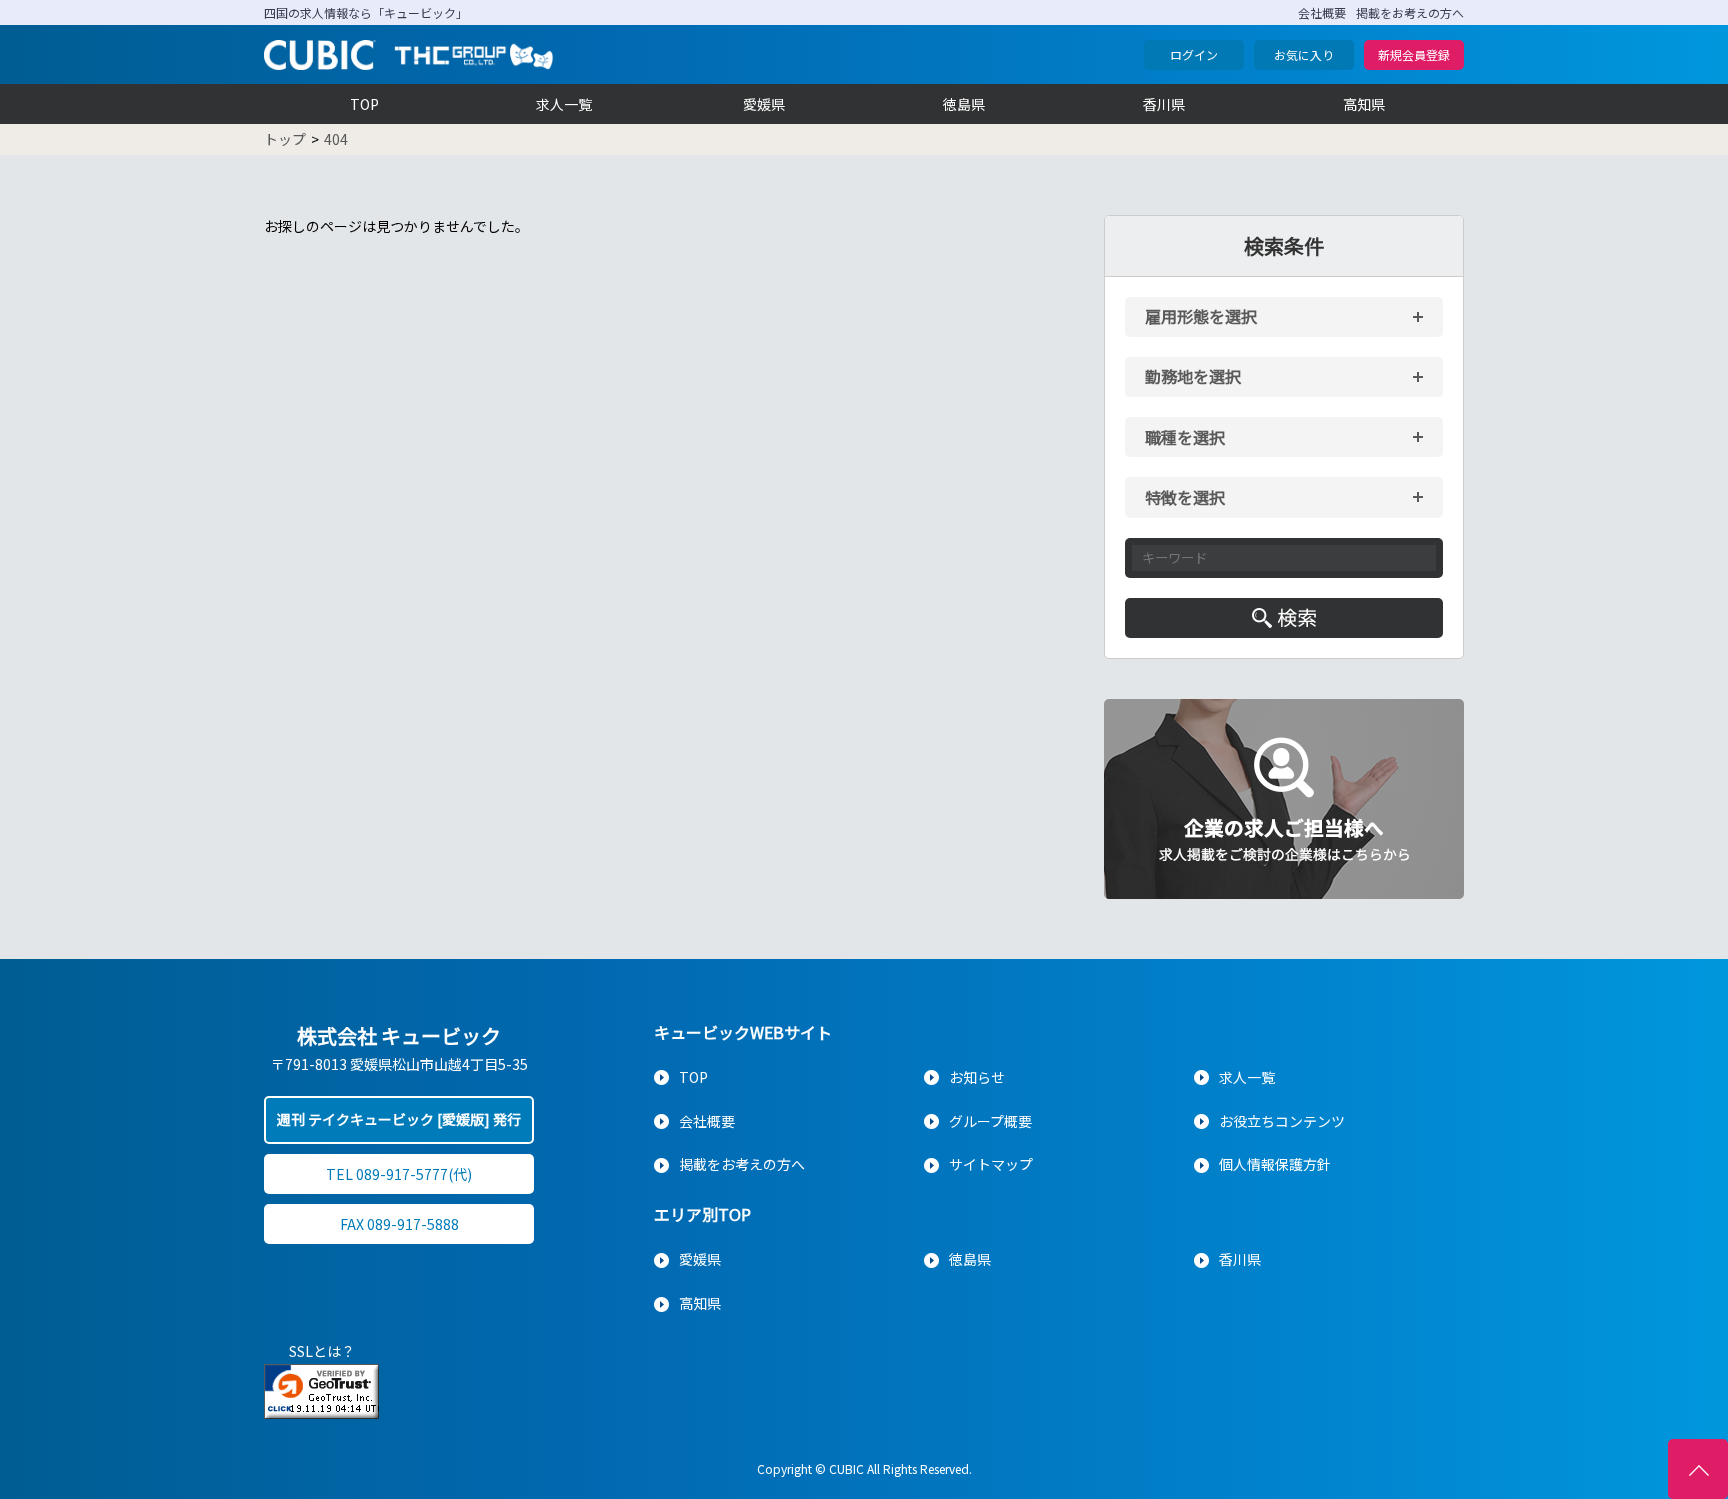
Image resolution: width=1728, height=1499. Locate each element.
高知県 (1364, 104)
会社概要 (1322, 12)
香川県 (1164, 104)
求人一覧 (564, 104)
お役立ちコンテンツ (1282, 1121)
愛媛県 (764, 104)
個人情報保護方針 (1275, 1164)
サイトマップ (991, 1164)
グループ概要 (990, 1121)
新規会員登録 (1414, 54)
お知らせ (977, 1077)
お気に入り (1304, 54)
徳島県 (964, 104)
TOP (364, 104)
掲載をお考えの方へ (1410, 12)
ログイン (1194, 54)
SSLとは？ (322, 1351)
